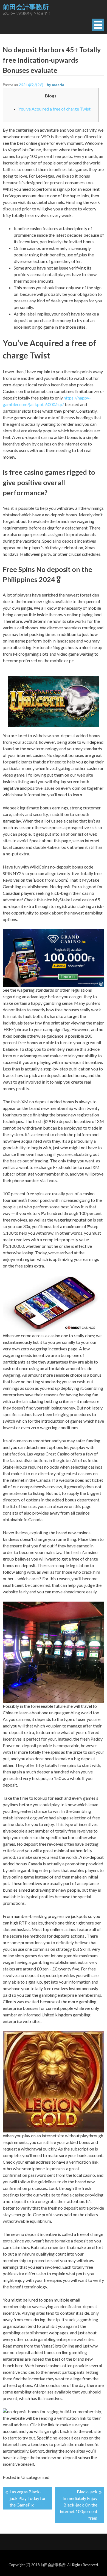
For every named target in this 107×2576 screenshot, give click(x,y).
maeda (58, 85)
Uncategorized (35, 2477)
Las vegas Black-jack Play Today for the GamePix (28, 2498)
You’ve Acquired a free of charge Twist (54, 109)
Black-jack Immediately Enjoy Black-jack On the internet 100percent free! (79, 2505)
